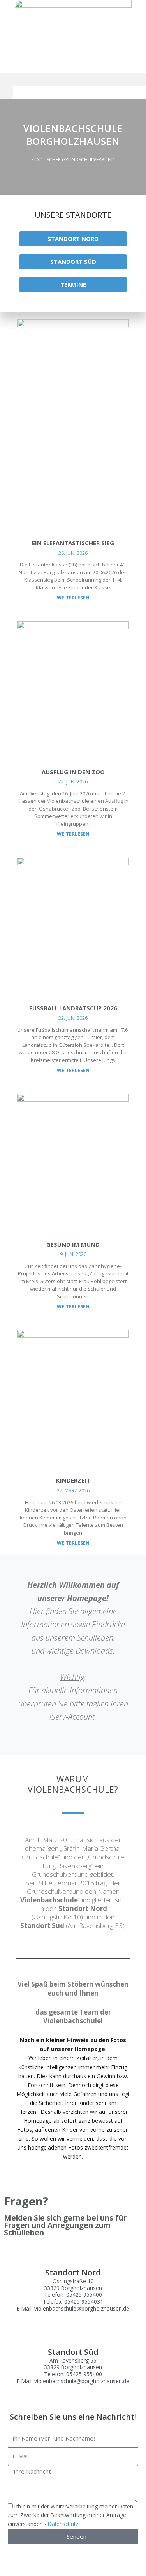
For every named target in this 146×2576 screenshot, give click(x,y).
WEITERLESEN (73, 598)
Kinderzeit (73, 1480)
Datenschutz (63, 2524)
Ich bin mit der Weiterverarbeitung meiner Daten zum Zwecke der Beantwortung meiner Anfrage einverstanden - (70, 2515)
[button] (73, 79)
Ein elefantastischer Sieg (73, 543)
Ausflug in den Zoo (73, 772)
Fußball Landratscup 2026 (73, 1008)
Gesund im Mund (73, 1244)
